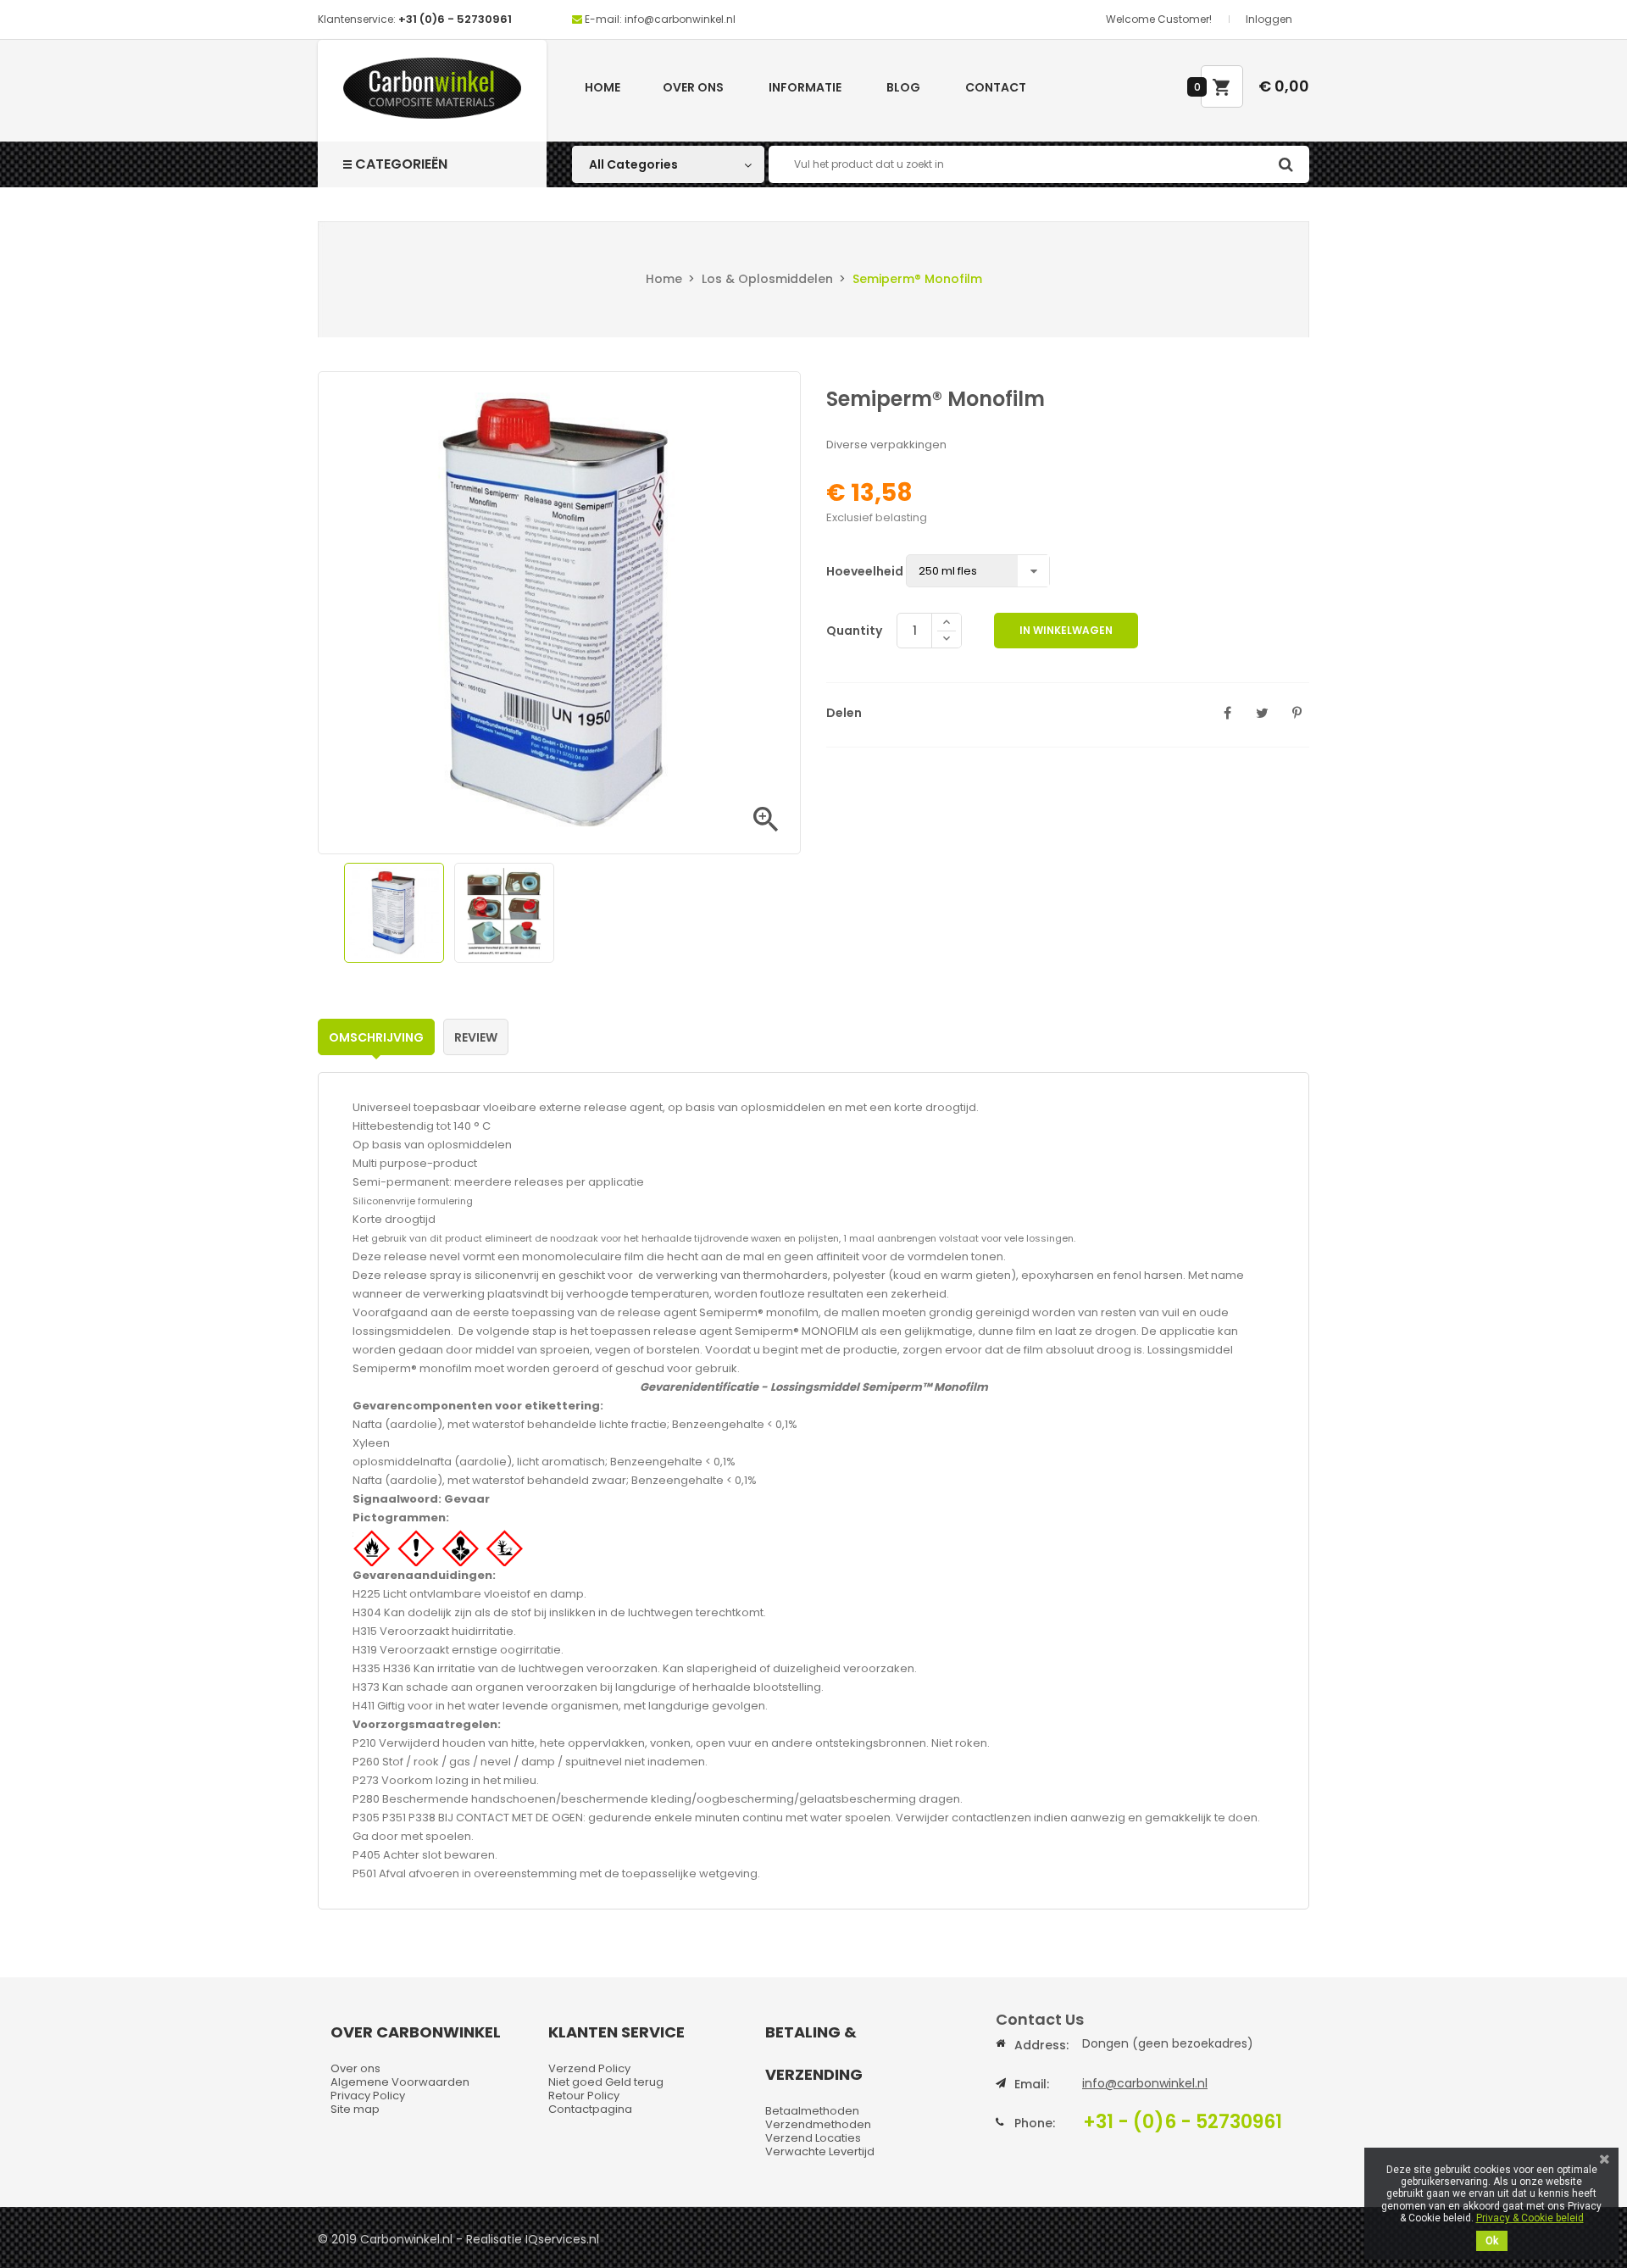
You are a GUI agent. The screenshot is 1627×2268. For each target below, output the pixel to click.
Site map (355, 2109)
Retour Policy (584, 2096)
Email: (1032, 2084)
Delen (1227, 713)
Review (476, 1037)
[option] (394, 913)
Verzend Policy (589, 2068)
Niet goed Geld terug (606, 2082)
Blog (903, 87)
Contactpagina (590, 2109)
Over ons (693, 87)
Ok (1492, 2241)
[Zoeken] (1285, 164)
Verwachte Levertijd (820, 2151)
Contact (996, 87)
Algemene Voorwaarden (400, 2082)
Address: (1041, 2045)
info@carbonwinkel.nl (1145, 2083)
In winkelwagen (1066, 630)
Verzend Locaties (813, 2138)
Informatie (805, 87)
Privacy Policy (368, 2096)
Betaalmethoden (812, 2111)
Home (602, 87)
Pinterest (1297, 713)
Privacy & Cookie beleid (1530, 2218)
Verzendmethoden (818, 2124)
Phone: (1035, 2123)
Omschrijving (376, 1037)
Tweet (1262, 713)
